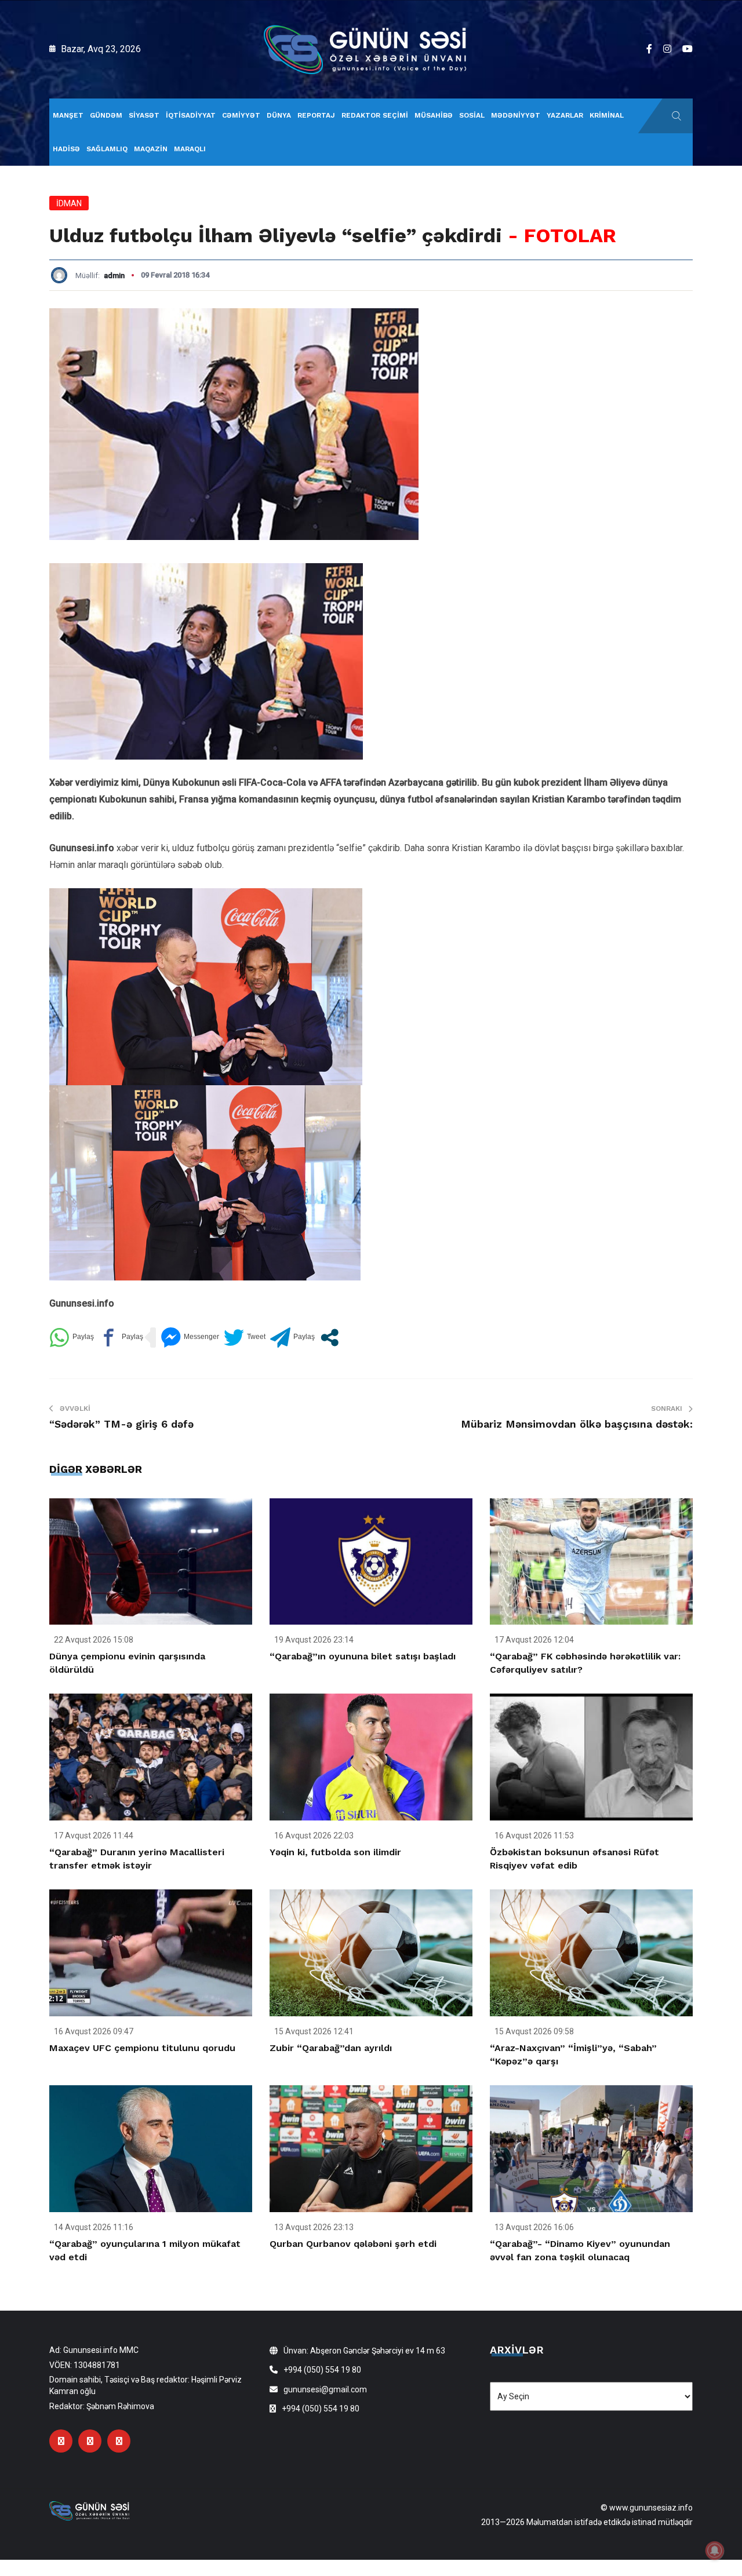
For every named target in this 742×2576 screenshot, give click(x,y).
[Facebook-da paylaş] (121, 1338)
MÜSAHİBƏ (434, 115)
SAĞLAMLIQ (107, 149)
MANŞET (68, 115)
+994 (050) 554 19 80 (322, 2370)
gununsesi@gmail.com (325, 2389)
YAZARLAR (565, 115)
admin (114, 276)
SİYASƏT (144, 115)
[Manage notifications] (715, 2551)
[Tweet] (245, 1338)
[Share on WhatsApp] (72, 1338)
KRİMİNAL (607, 115)
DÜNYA (279, 115)
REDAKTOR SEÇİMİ (375, 115)
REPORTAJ (316, 115)
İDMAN (69, 203)
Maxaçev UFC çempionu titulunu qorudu (142, 2048)
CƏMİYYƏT (241, 115)
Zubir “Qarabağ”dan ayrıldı (331, 2048)
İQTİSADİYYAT (191, 115)
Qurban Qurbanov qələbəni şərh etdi (353, 2244)
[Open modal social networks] (330, 1338)
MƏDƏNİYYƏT (516, 115)
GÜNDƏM (106, 115)
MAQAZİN (151, 149)
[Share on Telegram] (292, 1338)
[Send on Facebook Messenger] (190, 1338)
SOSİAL (472, 115)
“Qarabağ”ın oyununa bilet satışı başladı (363, 1656)
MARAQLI (190, 149)
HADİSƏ (66, 149)
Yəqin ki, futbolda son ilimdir (335, 1852)
